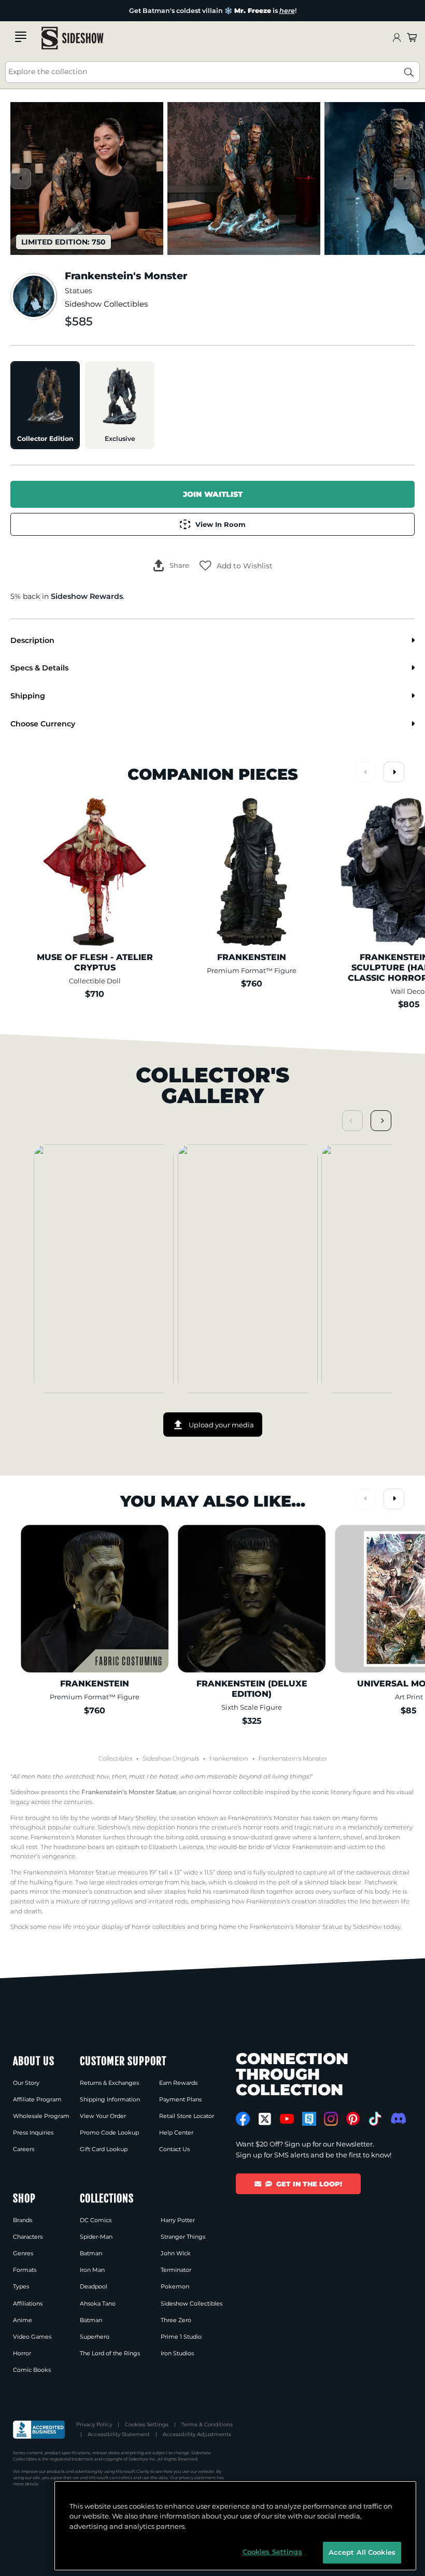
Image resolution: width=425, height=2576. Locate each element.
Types (21, 2286)
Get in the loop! (309, 2184)
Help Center (176, 2133)
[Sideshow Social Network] (309, 2119)
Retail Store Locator (187, 2116)
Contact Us (174, 2149)
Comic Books (32, 2370)
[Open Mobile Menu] (21, 37)
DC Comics (96, 2220)
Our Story (26, 2083)
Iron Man (92, 2270)
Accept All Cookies (362, 2552)
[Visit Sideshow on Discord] (397, 2118)
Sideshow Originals (171, 1758)
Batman (91, 2253)
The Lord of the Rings (110, 2353)
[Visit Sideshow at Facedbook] (243, 2119)
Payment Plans (180, 2099)
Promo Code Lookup (109, 2133)
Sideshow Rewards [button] (87, 596)
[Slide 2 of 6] (244, 178)
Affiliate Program (37, 2099)
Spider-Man (96, 2237)
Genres (23, 2253)
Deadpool (94, 2286)
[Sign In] (396, 38)
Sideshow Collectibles (106, 304)
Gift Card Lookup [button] (104, 2149)
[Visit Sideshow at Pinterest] (353, 2119)
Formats (25, 2270)
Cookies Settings (147, 2424)
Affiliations (28, 2303)
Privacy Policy (94, 2424)
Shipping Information (110, 2099)
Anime (23, 2320)
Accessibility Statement (119, 2434)
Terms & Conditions (207, 2424)
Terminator (176, 2270)
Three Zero (176, 2320)
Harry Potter (178, 2220)
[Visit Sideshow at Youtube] (287, 2119)
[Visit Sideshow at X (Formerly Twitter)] (265, 2119)
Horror (22, 2353)
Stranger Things (183, 2237)
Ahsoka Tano (98, 2303)
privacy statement (197, 2478)
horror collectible (238, 1792)
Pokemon (175, 2286)
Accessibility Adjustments (197, 2434)
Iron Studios (177, 2353)
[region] (235, 2526)
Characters (28, 2237)
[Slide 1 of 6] (87, 178)
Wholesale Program (41, 2116)
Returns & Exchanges (109, 2083)
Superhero (95, 2337)
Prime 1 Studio (181, 2337)
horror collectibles (159, 1927)
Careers (24, 2149)
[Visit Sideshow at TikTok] (375, 2119)
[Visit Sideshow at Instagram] (331, 2119)
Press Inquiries (33, 2133)
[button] (236, 566)
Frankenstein (229, 1758)
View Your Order (103, 2116)
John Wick (176, 2253)
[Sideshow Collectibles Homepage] (73, 38)
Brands (23, 2220)
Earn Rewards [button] (178, 2083)
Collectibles (115, 1758)
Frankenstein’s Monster (264, 1818)
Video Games (32, 2337)
